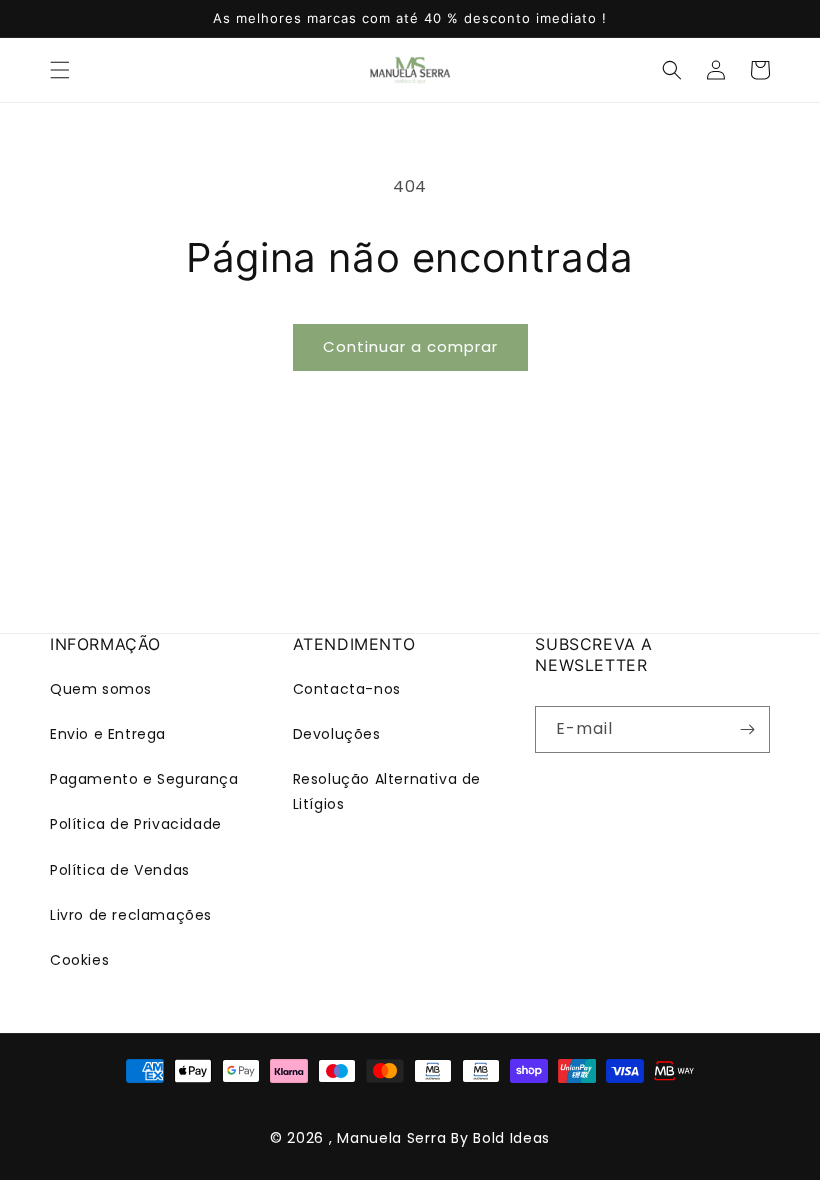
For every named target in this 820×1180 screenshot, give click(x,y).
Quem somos (101, 689)
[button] (60, 70)
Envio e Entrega (108, 734)
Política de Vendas (120, 870)
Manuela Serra (391, 1138)
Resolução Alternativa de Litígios (387, 791)
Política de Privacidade (136, 824)
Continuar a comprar (410, 346)
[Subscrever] (747, 729)
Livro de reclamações (131, 915)
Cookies (79, 960)
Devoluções (337, 734)
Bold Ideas (511, 1138)
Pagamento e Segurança (144, 779)
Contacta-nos (347, 689)
